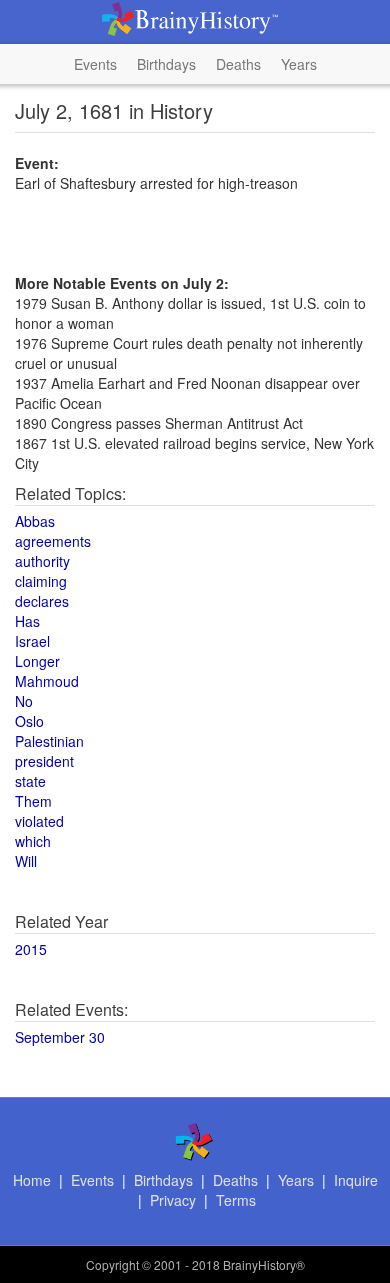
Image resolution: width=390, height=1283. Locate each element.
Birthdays (166, 64)
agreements (53, 541)
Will (26, 861)
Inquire (356, 1180)
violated (39, 821)
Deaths (238, 64)
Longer (37, 661)
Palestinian (49, 741)
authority (42, 561)
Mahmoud (47, 681)
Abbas (35, 521)
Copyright (112, 1264)
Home (32, 1180)
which (33, 841)
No (24, 701)
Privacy (173, 1200)
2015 (31, 949)
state (30, 781)
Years (299, 64)
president (44, 761)
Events (95, 64)
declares (42, 601)
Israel (32, 641)
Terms (236, 1200)
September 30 (60, 1037)
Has (27, 621)
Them (33, 801)
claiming (41, 581)
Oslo (29, 721)
